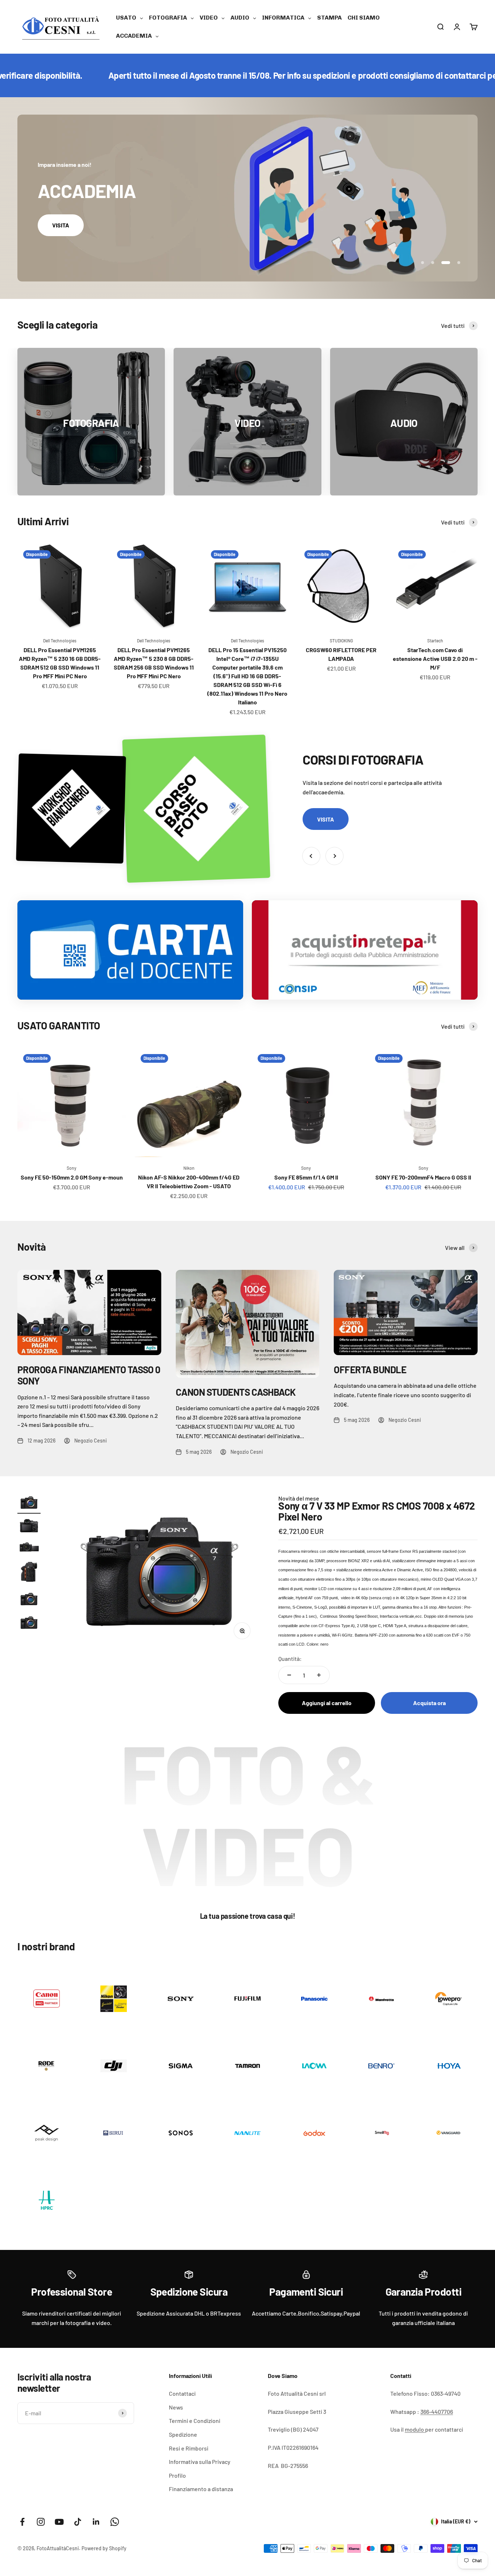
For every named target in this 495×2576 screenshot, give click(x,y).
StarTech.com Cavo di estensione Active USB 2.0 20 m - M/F (435, 659)
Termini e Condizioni (195, 2421)
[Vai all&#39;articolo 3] (29, 1548)
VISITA (61, 225)
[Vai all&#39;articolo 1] (29, 1504)
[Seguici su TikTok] (78, 2522)
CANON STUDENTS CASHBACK (236, 1392)
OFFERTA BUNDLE (370, 1369)
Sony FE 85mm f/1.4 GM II (306, 1177)
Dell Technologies (60, 641)
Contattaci (182, 2393)
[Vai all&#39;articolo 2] (29, 1527)
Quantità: (290, 1659)
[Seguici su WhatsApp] (115, 2522)
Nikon (189, 1168)
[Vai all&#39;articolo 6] (29, 1624)
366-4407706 (437, 2412)
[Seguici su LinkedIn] (96, 2522)
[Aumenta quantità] (319, 1675)
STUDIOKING (341, 641)
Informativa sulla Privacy (200, 2462)
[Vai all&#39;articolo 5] (29, 1600)
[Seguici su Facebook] (22, 2522)
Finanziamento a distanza (201, 2489)
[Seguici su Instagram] (41, 2522)
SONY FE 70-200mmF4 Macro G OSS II (423, 1177)
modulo (415, 2429)
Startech (435, 641)
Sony (72, 1168)
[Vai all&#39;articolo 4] (29, 1573)
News (176, 2407)
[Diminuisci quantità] (289, 1675)
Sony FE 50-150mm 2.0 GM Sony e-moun (72, 1177)
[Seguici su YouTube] (59, 2522)
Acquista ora (429, 1703)
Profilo (177, 2475)
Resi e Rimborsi (189, 2448)
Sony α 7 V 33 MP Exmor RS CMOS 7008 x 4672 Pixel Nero (377, 1511)
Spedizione (183, 2434)
